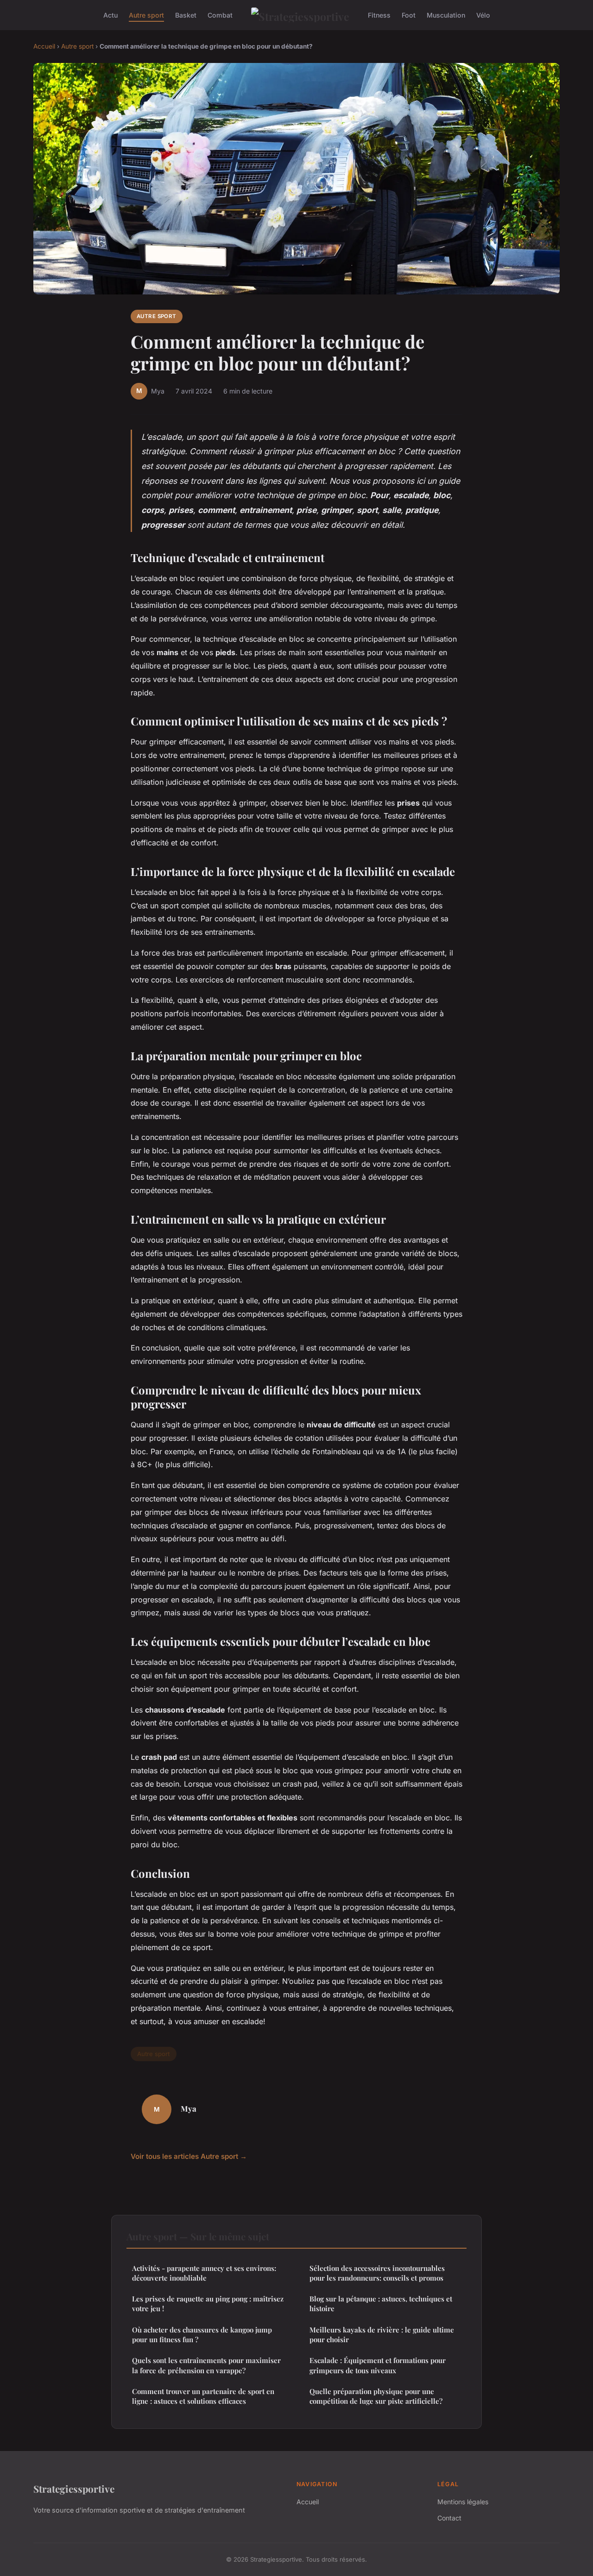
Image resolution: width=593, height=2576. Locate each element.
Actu (110, 15)
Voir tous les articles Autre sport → (189, 2156)
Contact (449, 2518)
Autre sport (146, 15)
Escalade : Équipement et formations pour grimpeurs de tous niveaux (378, 2365)
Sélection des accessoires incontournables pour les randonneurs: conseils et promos (377, 2273)
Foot (409, 15)
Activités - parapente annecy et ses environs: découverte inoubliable (204, 2273)
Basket (186, 15)
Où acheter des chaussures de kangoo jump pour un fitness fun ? (202, 2335)
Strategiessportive (74, 2488)
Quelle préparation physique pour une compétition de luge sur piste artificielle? (376, 2396)
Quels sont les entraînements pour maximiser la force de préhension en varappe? (206, 2365)
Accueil (44, 46)
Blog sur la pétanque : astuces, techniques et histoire (381, 2304)
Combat (220, 15)
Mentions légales (463, 2502)
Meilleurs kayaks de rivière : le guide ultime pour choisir (382, 2335)
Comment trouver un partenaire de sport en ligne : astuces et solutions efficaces (203, 2396)
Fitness (379, 15)
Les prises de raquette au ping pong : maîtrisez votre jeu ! (208, 2304)
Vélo (483, 15)
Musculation (446, 15)
